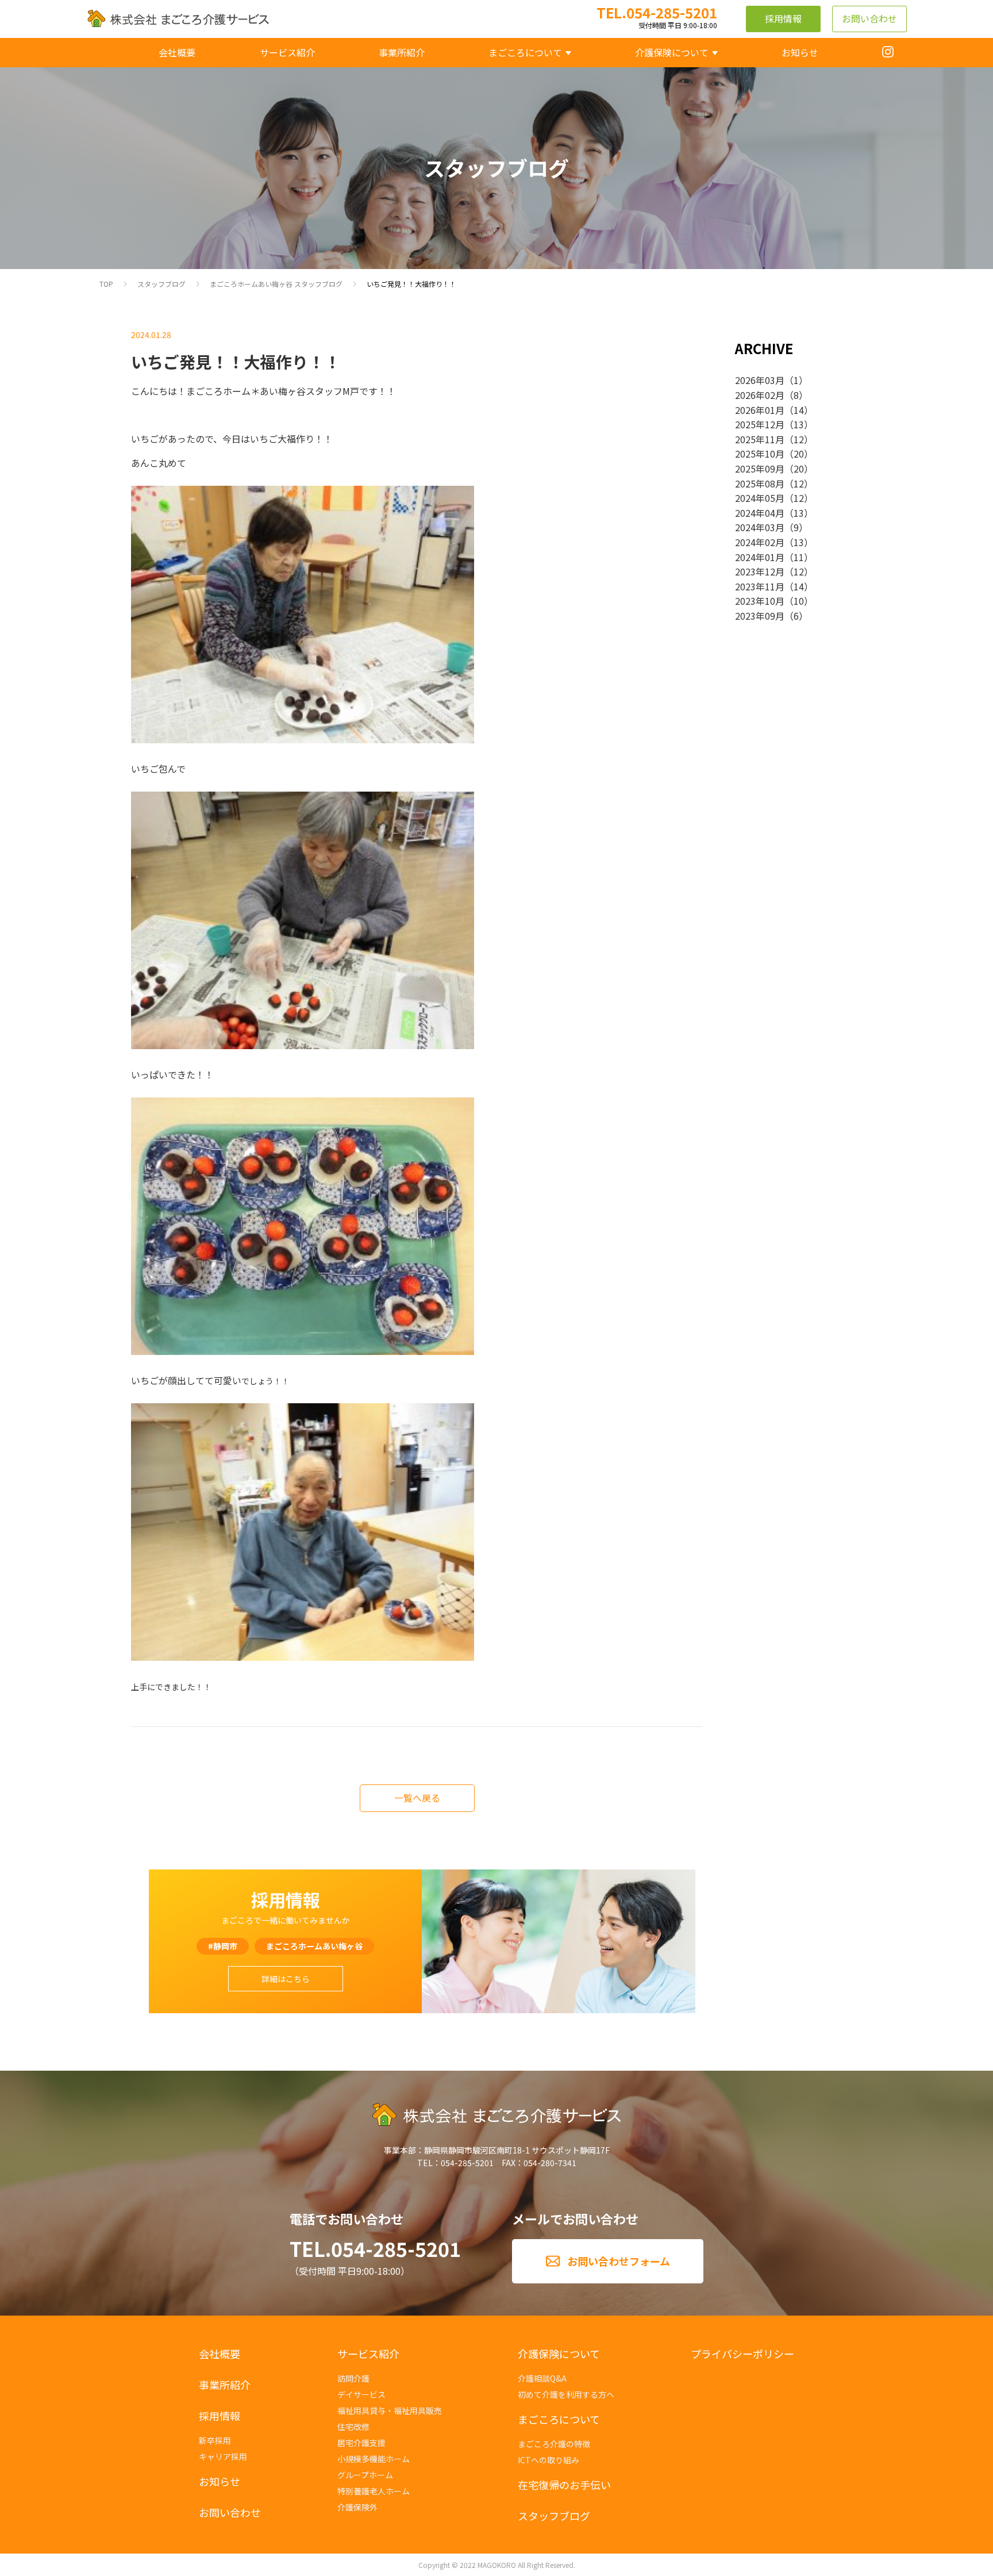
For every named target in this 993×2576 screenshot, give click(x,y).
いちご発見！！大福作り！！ (411, 284)
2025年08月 (760, 483)
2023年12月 (760, 571)
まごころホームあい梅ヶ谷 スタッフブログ (276, 284)
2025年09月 (760, 469)
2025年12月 (760, 424)
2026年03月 (760, 380)
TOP (106, 284)
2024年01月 (760, 557)
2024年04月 (760, 513)
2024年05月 (760, 498)
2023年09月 (760, 616)
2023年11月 (760, 586)
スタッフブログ (161, 284)
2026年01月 (760, 410)
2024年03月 (760, 527)
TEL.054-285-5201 (375, 2249)
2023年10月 (760, 601)
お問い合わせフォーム (619, 2261)
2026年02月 (760, 395)
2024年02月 (760, 542)
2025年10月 (760, 454)
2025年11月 (760, 439)
